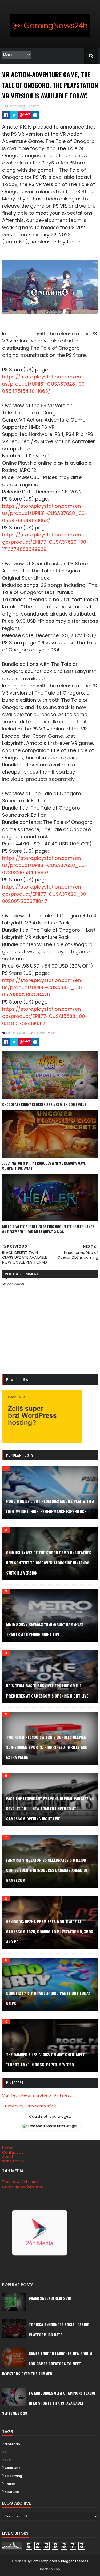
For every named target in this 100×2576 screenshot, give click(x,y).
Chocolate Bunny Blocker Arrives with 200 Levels (44, 1104)
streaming (13, 2476)
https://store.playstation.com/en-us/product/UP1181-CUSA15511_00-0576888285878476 (43, 987)
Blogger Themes (75, 2561)
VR (53, 1033)
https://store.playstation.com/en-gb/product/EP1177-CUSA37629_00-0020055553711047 (45, 894)
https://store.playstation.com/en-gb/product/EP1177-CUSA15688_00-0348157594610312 (45, 1016)
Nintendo (12, 2444)
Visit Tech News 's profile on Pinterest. (37, 2095)
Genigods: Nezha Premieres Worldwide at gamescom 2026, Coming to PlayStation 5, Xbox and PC (50, 1931)
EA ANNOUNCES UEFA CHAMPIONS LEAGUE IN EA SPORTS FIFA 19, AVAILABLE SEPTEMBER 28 (49, 2403)
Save (27, 114)
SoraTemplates (44, 2561)
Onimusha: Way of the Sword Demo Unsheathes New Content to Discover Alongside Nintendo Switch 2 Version (49, 1563)
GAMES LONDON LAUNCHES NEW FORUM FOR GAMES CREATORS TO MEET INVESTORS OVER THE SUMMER (47, 2364)
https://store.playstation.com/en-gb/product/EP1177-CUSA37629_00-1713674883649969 (45, 542)
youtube (12, 2492)
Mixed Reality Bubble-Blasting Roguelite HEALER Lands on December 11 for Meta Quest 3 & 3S (48, 1229)
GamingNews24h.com (23, 2187)
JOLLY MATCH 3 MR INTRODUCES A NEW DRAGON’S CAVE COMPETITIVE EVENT (44, 1166)
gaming (41, 1033)
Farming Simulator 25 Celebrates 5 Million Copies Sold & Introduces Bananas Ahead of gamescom (47, 1870)
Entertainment (18, 1033)
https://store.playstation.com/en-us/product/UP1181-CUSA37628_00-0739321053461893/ (45, 865)
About (8, 2157)
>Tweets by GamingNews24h (29, 2106)
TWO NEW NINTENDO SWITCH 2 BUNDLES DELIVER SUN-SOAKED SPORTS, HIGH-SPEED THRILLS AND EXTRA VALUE (47, 1747)
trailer (10, 2484)
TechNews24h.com (20, 2182)
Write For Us (13, 2161)
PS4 (8, 2460)
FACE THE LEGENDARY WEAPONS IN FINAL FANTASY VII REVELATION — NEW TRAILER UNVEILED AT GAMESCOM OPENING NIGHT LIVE (50, 1809)
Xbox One (13, 2468)
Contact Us (13, 2152)
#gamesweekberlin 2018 (50, 2298)
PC (7, 2452)
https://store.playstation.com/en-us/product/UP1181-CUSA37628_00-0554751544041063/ (45, 384)
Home (8, 2148)
